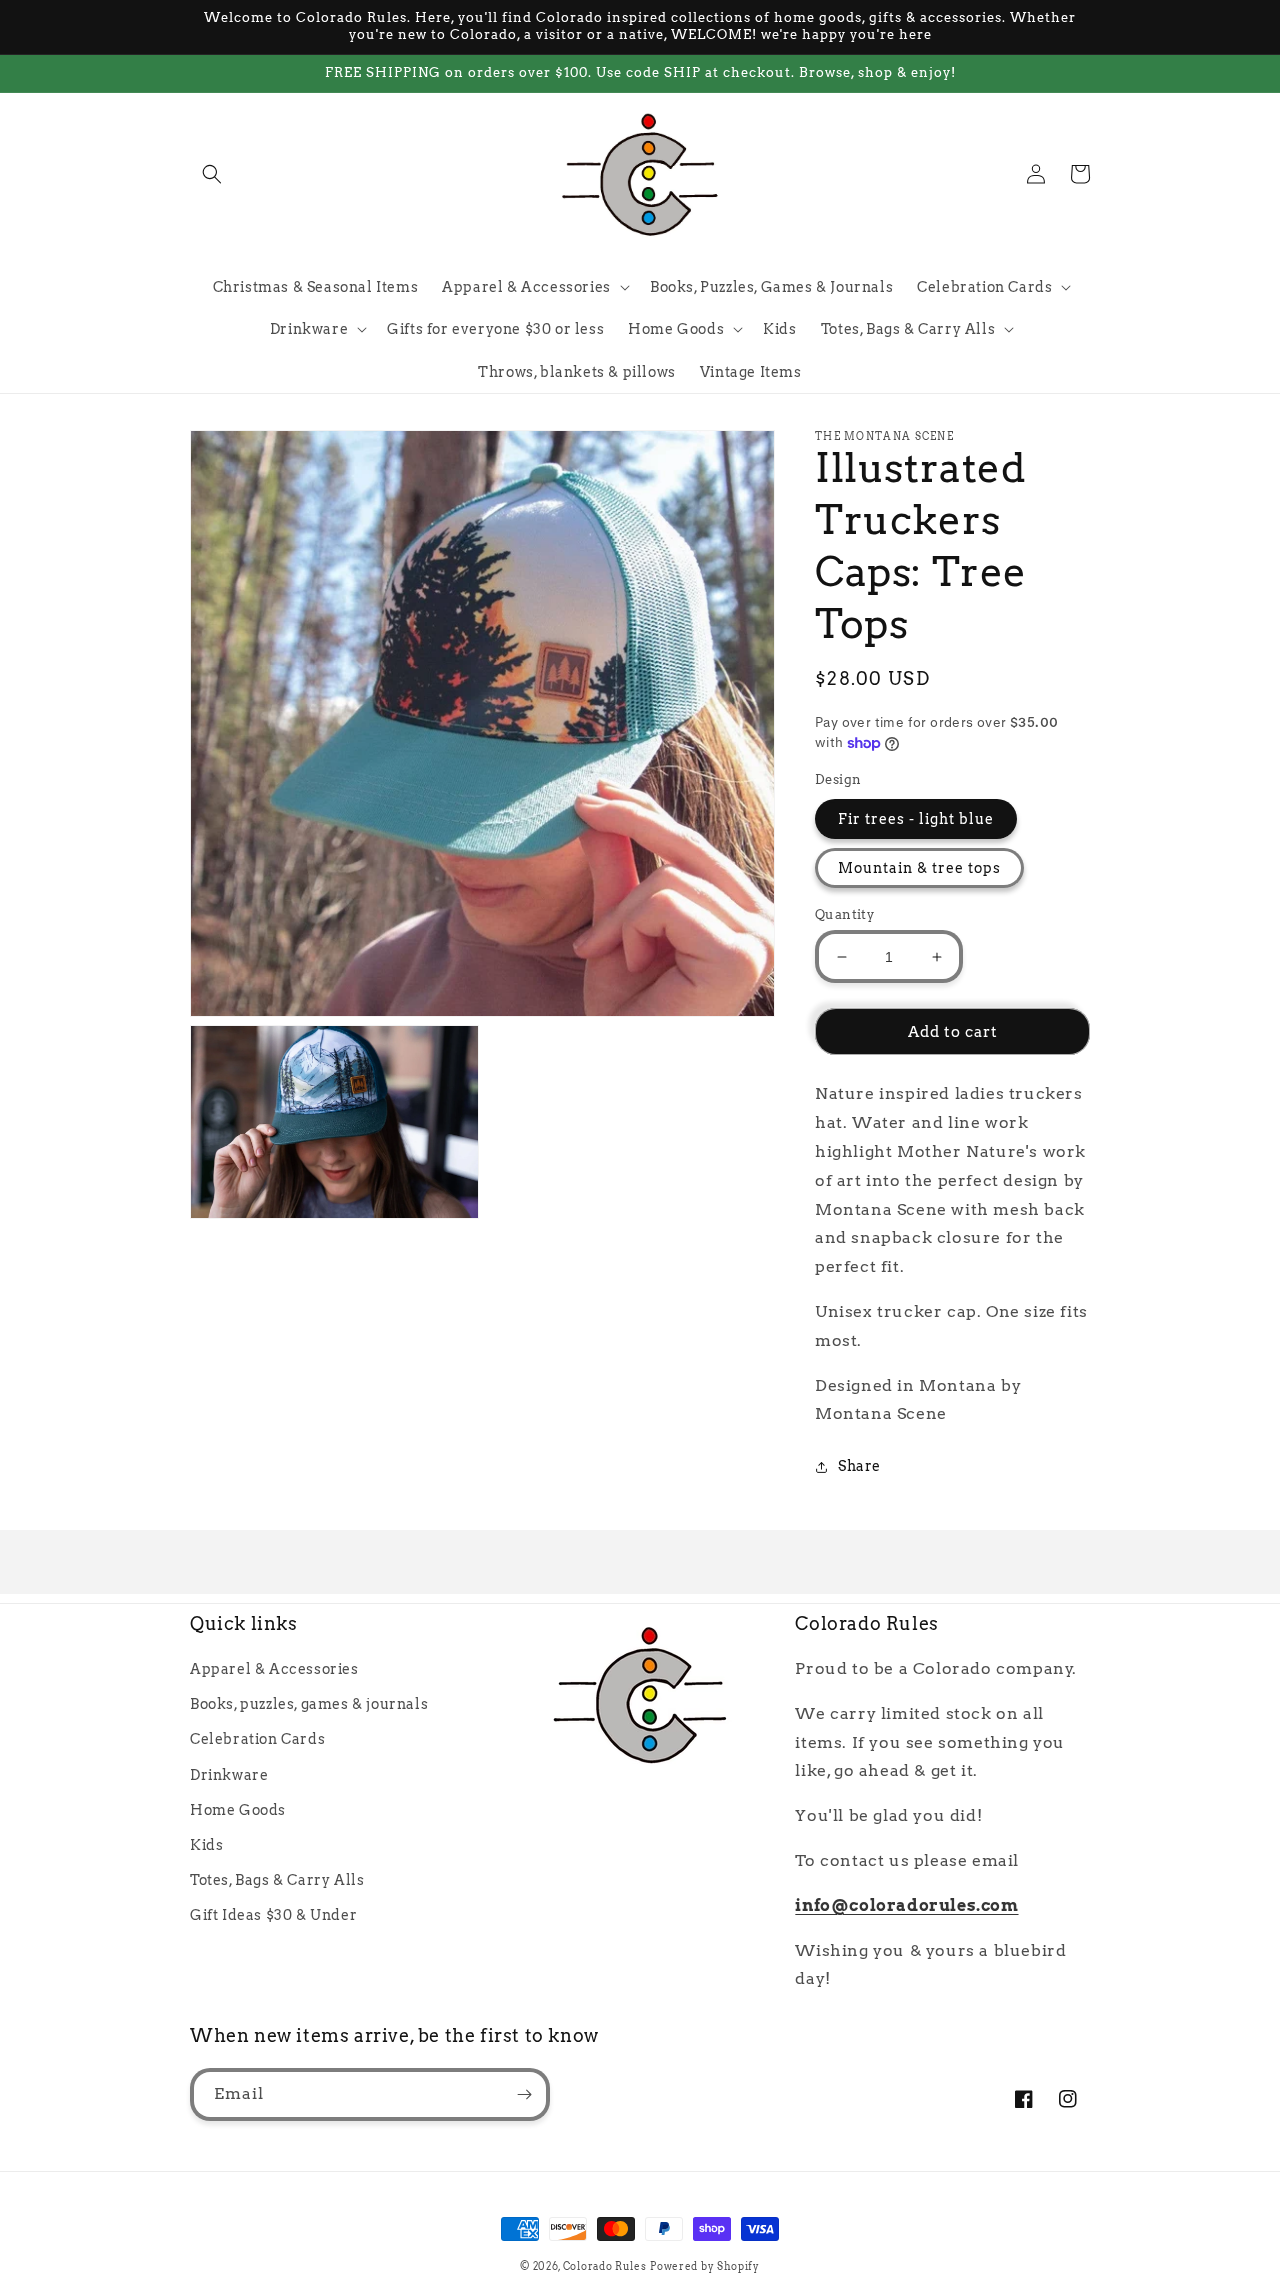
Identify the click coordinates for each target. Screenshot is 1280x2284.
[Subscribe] (524, 2094)
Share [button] (859, 1466)
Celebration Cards (257, 1739)
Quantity (844, 914)
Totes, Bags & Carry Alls (277, 1880)
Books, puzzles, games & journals (309, 1704)
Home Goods (238, 1810)
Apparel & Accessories (274, 1669)
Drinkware (229, 1775)
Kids (206, 1845)
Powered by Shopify (705, 2266)
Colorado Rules (605, 2266)
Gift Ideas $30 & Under (273, 1915)
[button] (212, 174)
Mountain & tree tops (919, 868)
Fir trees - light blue (916, 819)
